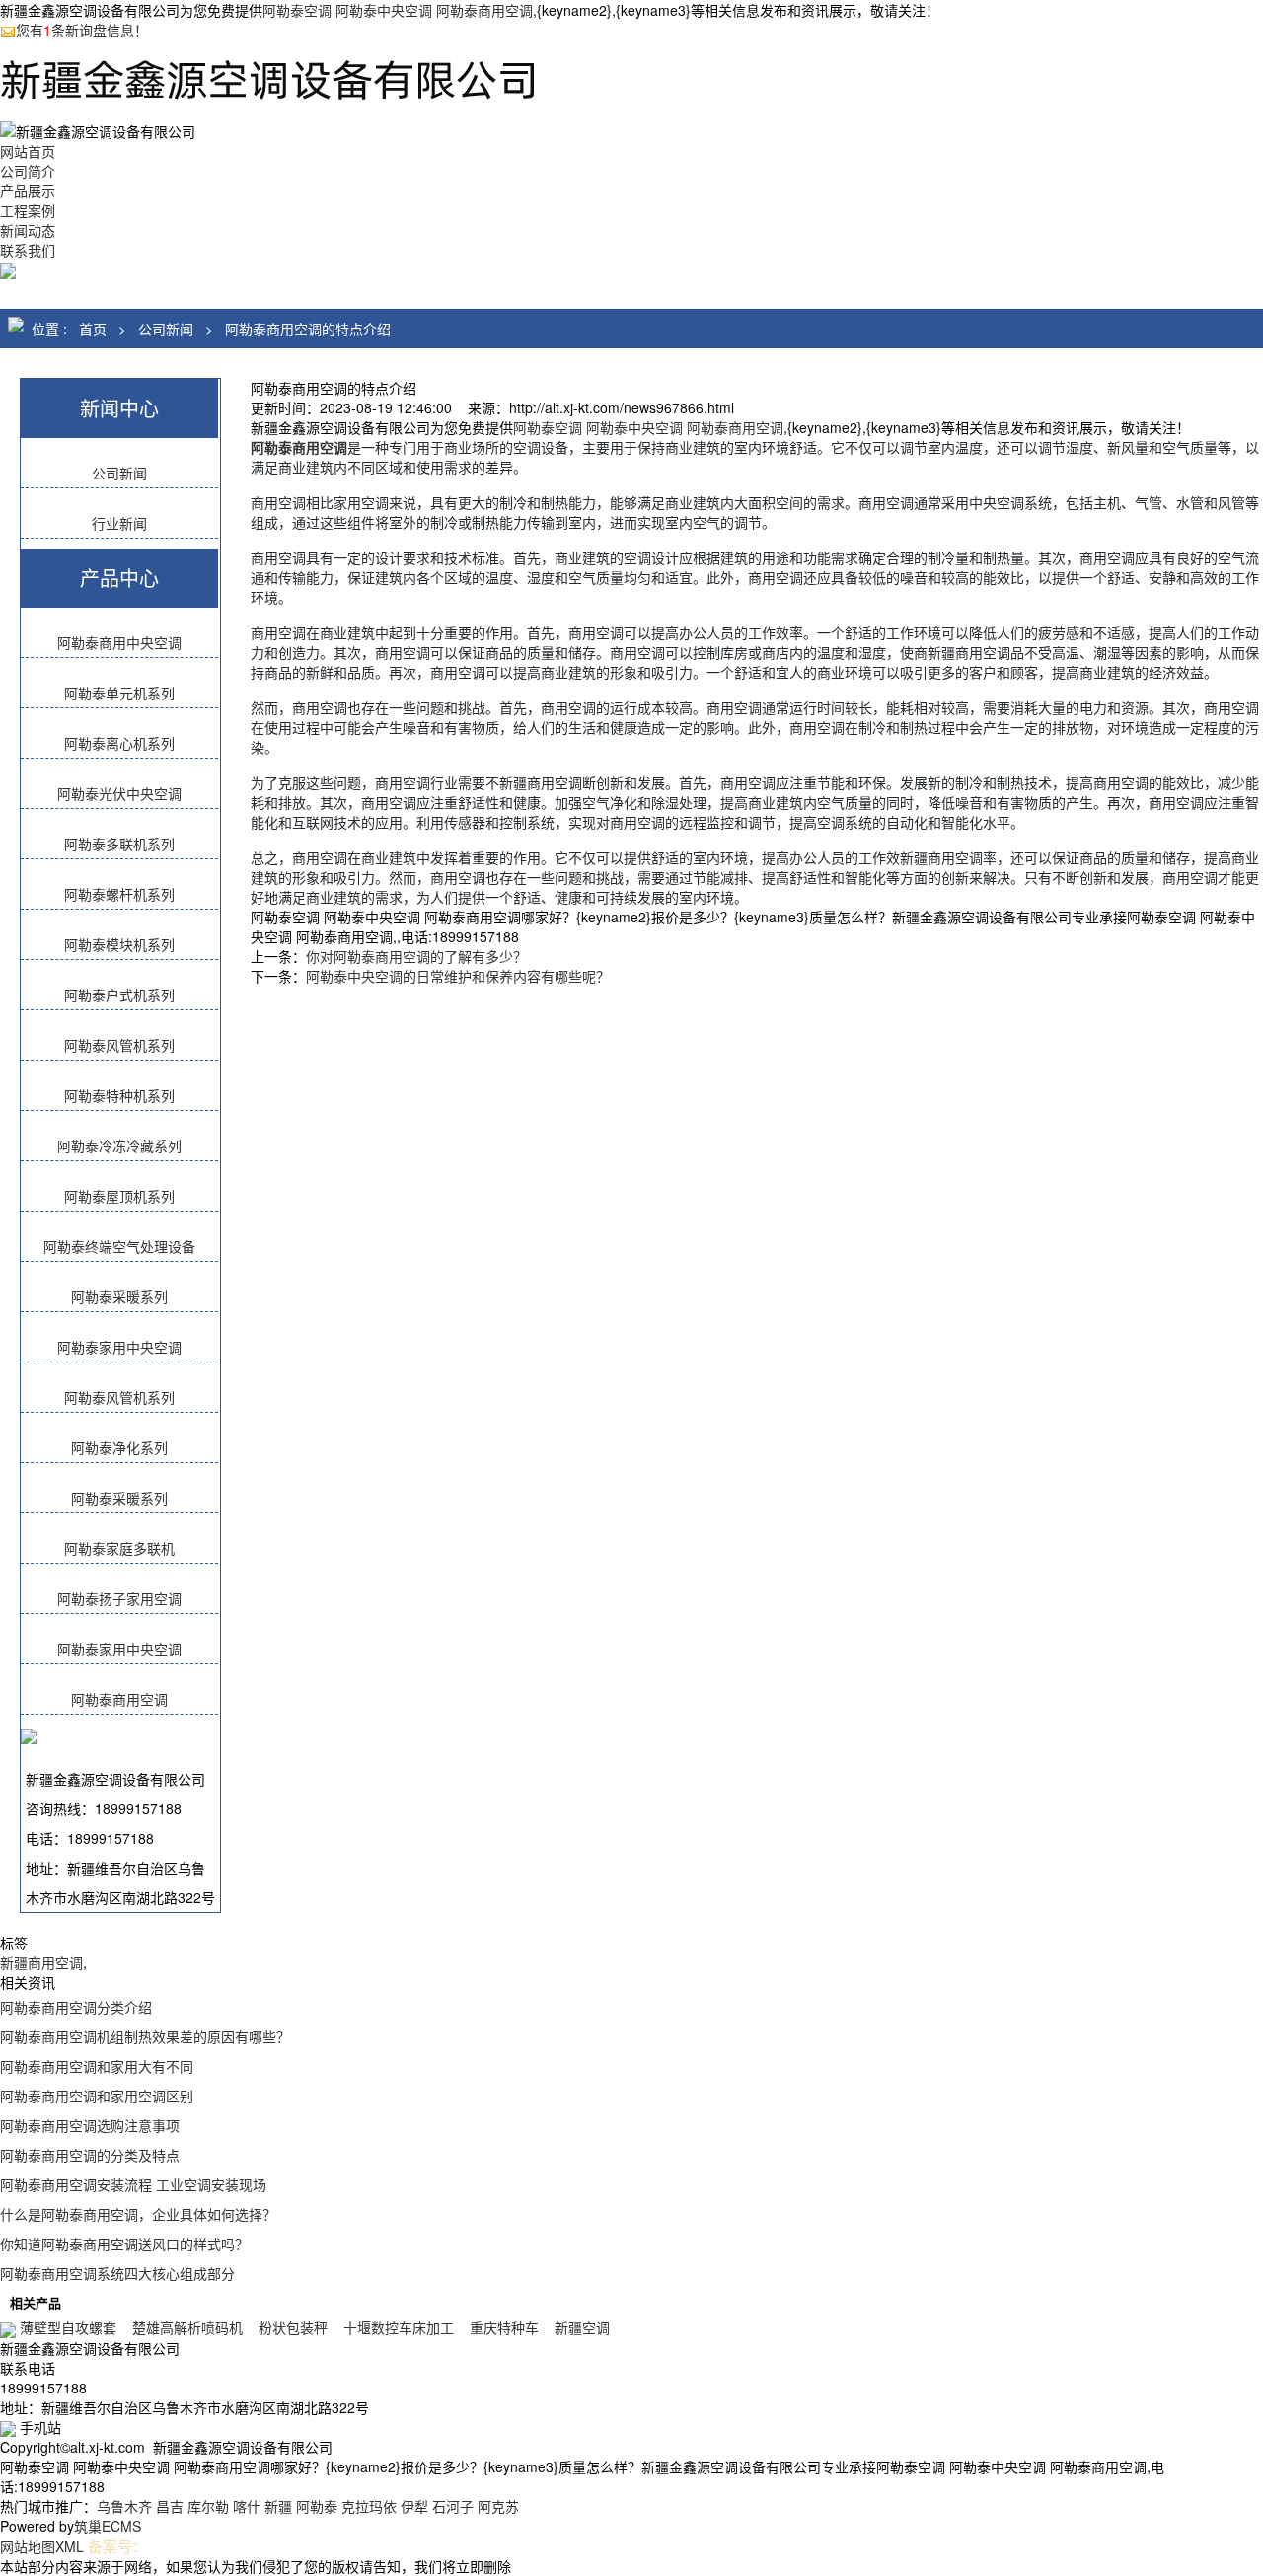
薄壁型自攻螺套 (68, 2327)
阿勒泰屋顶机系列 (119, 1196)
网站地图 (28, 2546)
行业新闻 (119, 523)
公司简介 (28, 171)
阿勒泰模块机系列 (119, 944)
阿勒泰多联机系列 (119, 844)
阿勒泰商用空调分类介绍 (76, 2007)
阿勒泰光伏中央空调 (119, 793)
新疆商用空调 (41, 1962)
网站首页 (28, 151)
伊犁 (414, 2506)
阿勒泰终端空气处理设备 (119, 1246)
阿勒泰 (317, 2506)
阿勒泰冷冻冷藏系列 (119, 1145)
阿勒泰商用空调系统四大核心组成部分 (117, 2273)
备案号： (117, 2546)
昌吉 (170, 2506)
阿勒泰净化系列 (119, 1447)
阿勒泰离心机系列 (119, 743)
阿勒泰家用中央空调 (119, 1347)
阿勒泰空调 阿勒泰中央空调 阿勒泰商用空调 (398, 10)
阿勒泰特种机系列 (119, 1095)
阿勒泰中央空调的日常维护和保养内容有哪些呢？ (458, 976)
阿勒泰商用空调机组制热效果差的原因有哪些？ (145, 2036)
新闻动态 (28, 230)
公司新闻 (166, 329)
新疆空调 (582, 2327)
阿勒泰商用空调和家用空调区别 (97, 2096)
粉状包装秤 (293, 2327)
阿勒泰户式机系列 (119, 994)
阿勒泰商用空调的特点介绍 (308, 329)
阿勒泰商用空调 (119, 1699)
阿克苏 (498, 2506)
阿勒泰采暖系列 (119, 1296)
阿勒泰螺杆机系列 (119, 894)
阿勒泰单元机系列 (119, 693)
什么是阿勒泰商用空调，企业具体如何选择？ (138, 2214)
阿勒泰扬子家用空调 (119, 1598)
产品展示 (28, 190)
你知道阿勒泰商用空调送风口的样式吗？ (124, 2244)
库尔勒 (208, 2506)
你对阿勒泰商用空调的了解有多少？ (416, 956)
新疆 (278, 2506)
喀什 (247, 2506)
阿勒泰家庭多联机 (119, 1548)
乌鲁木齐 (124, 2506)
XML (70, 2546)
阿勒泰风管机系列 (119, 1045)
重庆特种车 (504, 2327)
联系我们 (28, 250)
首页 (93, 329)
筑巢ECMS (108, 2526)
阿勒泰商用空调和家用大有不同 (97, 2066)
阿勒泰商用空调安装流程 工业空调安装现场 (133, 2184)
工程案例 (28, 210)
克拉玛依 (369, 2506)
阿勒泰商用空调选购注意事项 (90, 2125)
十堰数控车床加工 (399, 2327)
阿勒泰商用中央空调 (119, 642)
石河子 (453, 2506)
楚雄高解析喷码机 (187, 2327)
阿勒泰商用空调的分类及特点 (90, 2155)
